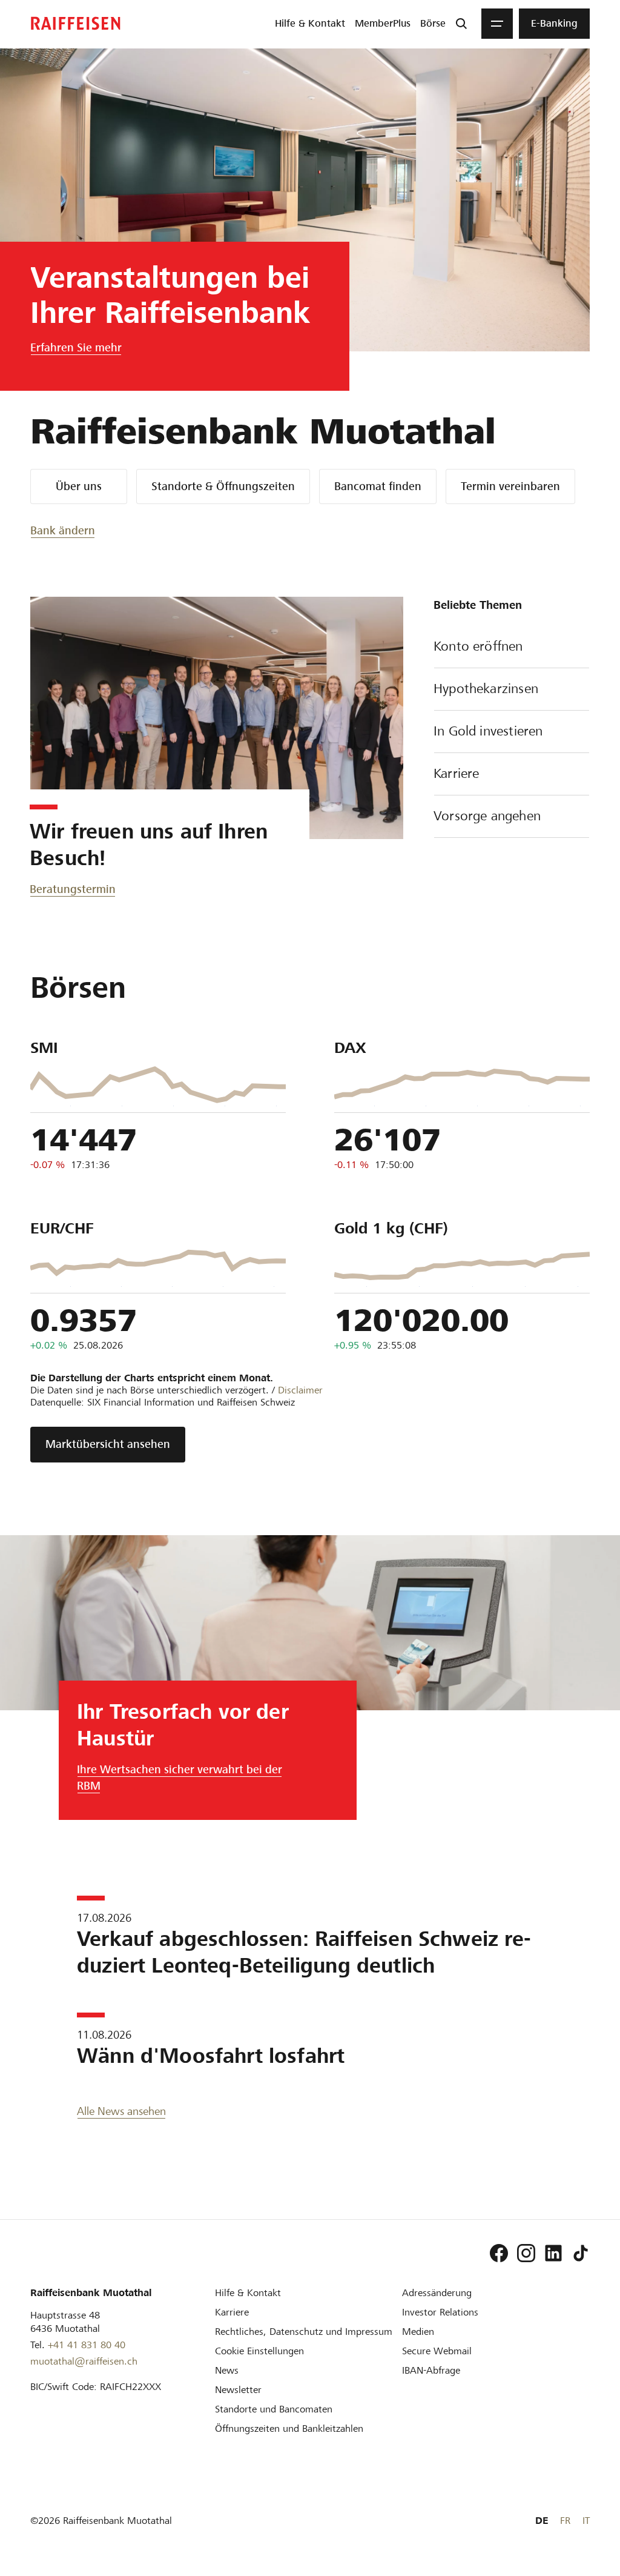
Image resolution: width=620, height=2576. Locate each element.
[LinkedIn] (553, 2253)
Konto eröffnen (478, 646)
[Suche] (461, 24)
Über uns (79, 486)
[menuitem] (310, 24)
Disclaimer (300, 1390)
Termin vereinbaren (510, 486)
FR (565, 2521)
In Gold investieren (488, 731)
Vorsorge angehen (487, 816)
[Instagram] (526, 2253)
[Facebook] (499, 2253)
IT (586, 2521)
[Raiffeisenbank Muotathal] (76, 23)
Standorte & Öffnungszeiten (223, 486)
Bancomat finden (378, 486)
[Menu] (497, 24)
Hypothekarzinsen (486, 689)
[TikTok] (581, 2253)
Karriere (456, 773)
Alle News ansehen (121, 2111)
